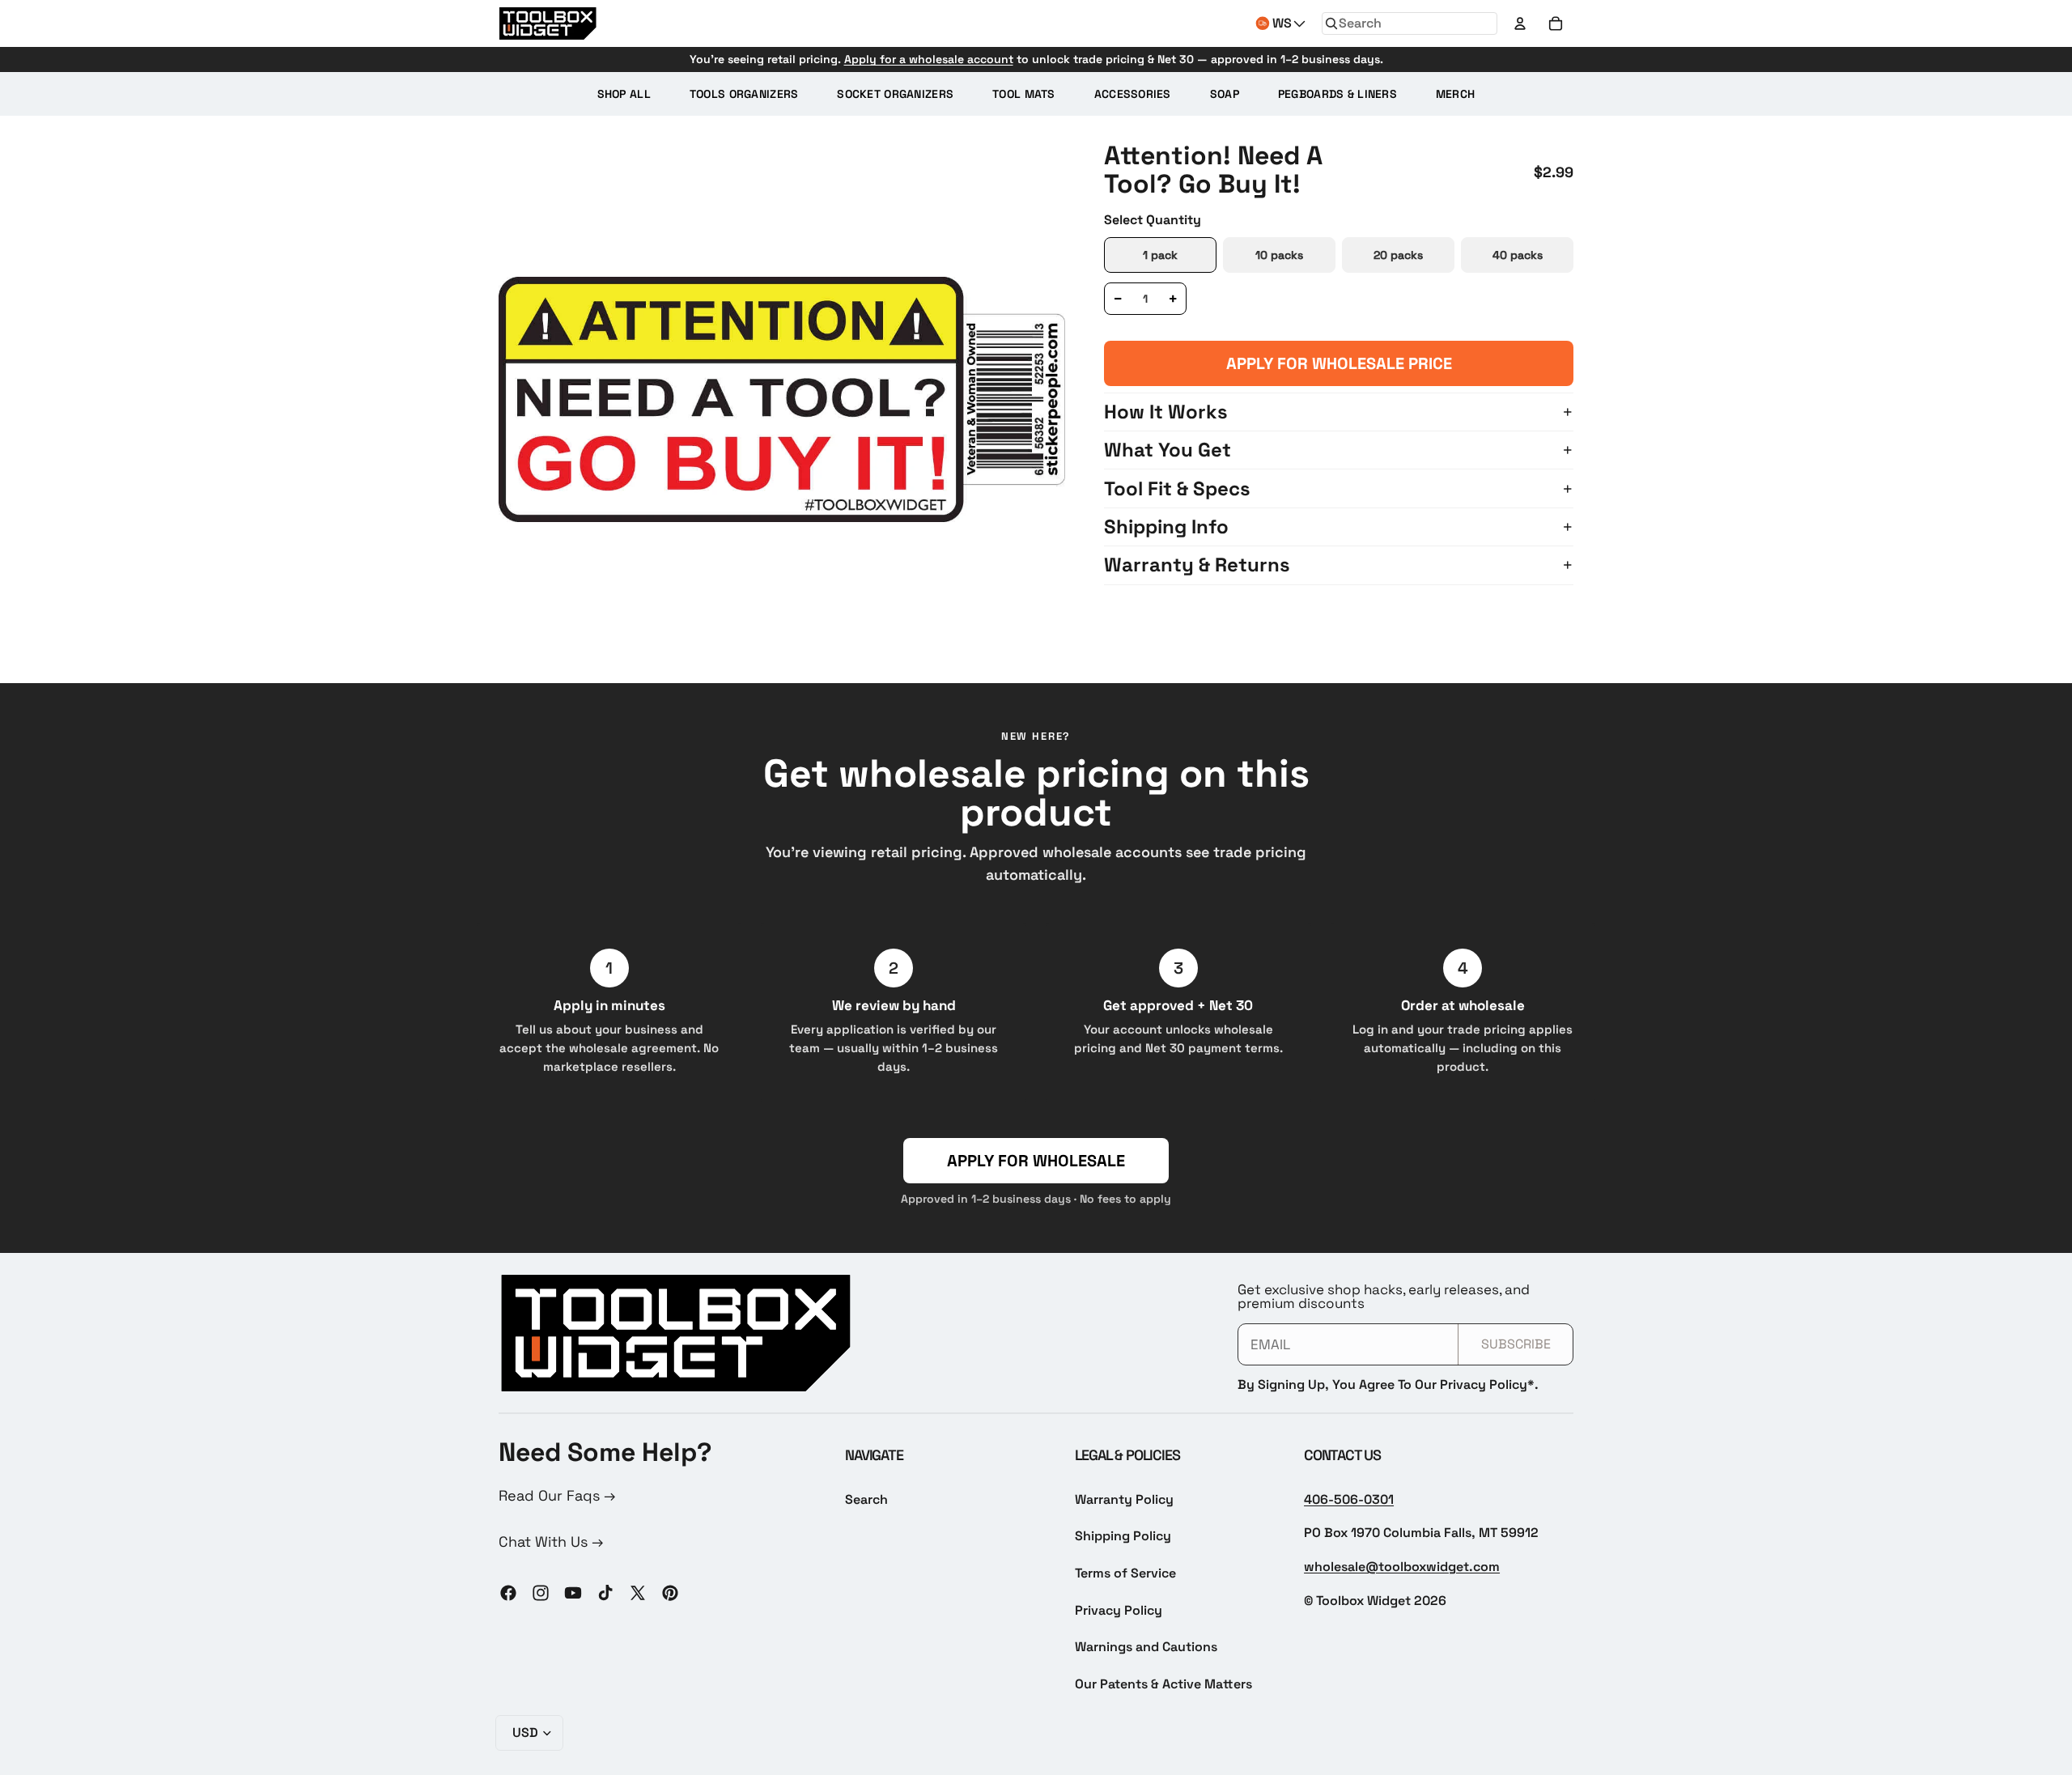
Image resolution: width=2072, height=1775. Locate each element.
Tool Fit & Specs (1177, 488)
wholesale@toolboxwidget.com (1402, 1567)
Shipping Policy (1123, 1536)
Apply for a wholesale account (929, 59)
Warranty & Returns (1197, 565)
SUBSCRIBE (1516, 1344)
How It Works (1166, 412)
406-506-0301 (1349, 1499)
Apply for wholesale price (1339, 363)
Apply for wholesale (1036, 1161)
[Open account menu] (1520, 23)
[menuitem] (624, 94)
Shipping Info (1166, 527)
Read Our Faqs (551, 1495)
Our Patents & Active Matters (1163, 1684)
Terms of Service (1125, 1573)
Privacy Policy (1119, 1610)
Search (866, 1499)
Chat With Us (545, 1541)
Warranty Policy (1124, 1499)
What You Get (1168, 450)
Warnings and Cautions (1146, 1647)
